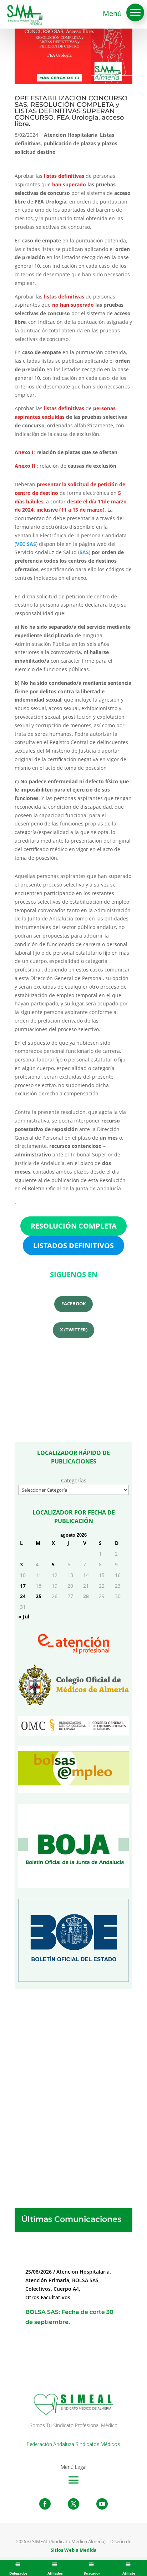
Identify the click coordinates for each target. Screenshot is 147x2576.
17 (23, 1586)
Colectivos (38, 2289)
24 (23, 1596)
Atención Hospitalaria (71, 135)
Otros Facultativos (48, 2297)
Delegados (18, 2573)
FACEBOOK (74, 1304)
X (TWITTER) (74, 1330)
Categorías (74, 1480)
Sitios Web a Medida (74, 2550)
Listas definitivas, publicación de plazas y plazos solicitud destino (66, 143)
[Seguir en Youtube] (102, 2504)
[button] (135, 12)
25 (39, 1596)
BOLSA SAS (85, 2280)
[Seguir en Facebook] (45, 2504)
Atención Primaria (47, 2280)
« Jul (24, 1616)
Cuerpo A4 (66, 2289)
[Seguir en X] (73, 2504)
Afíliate (129, 2573)
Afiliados (55, 2573)
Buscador (92, 2573)
